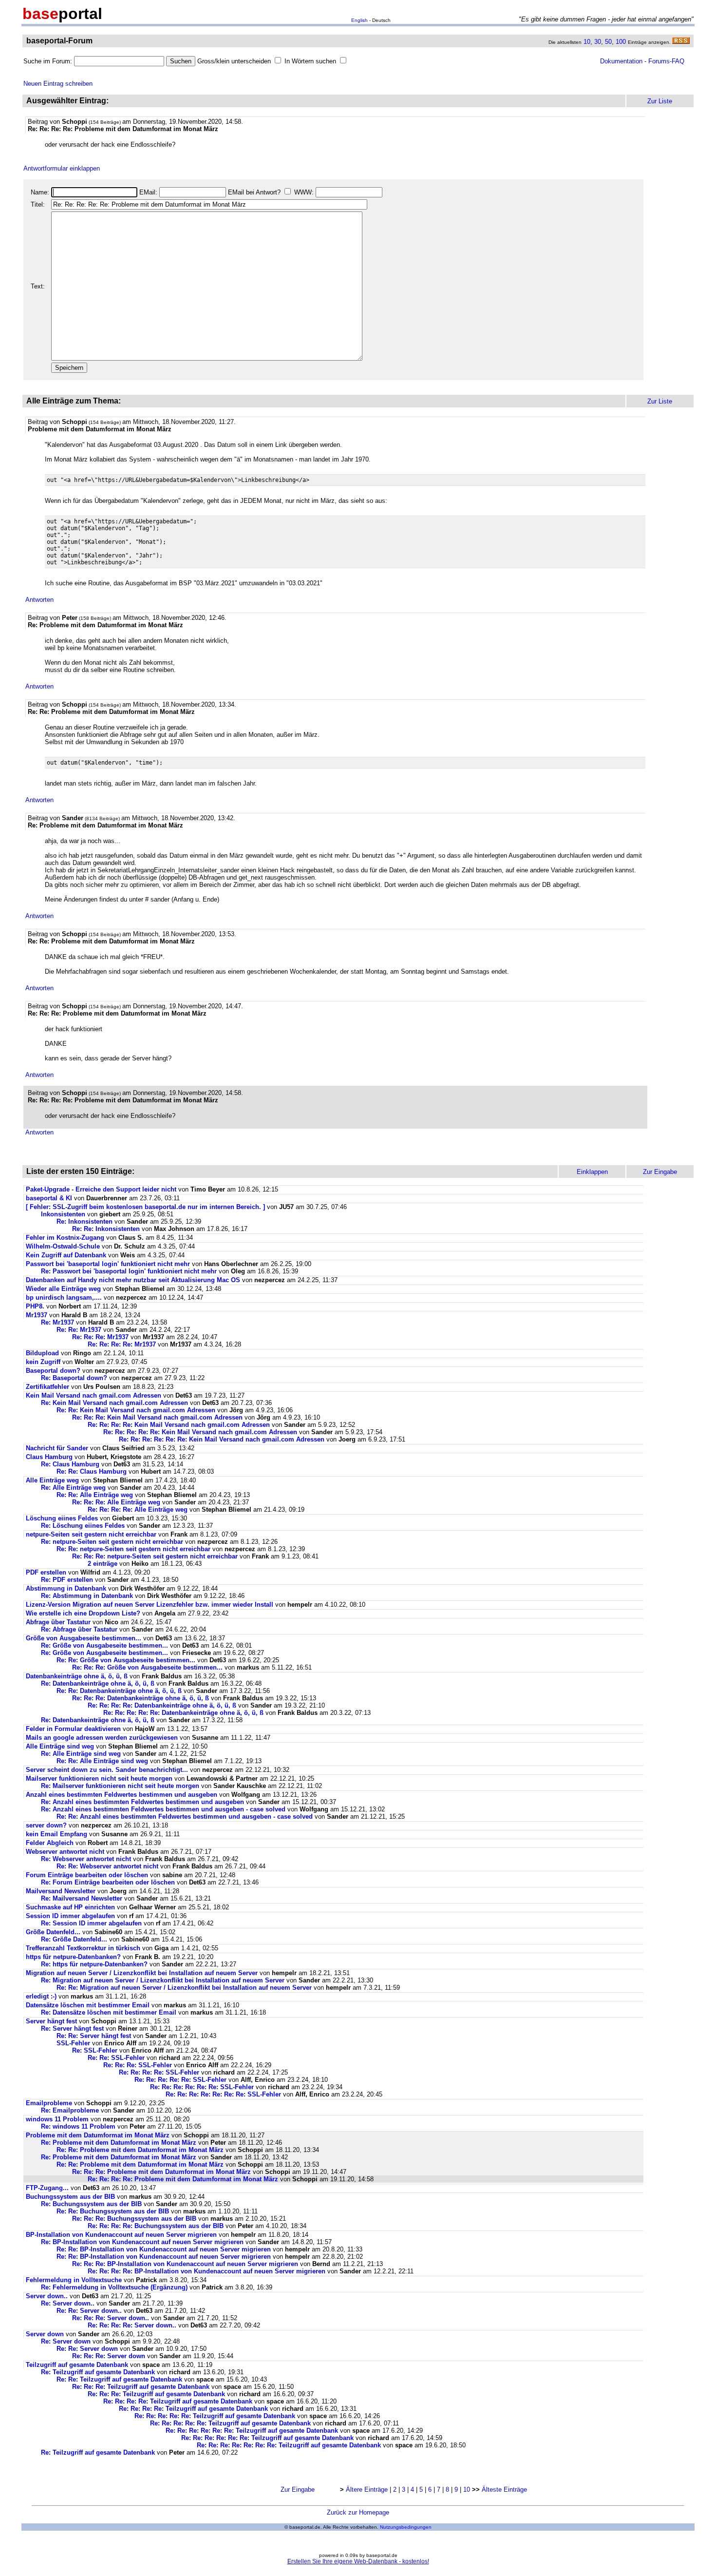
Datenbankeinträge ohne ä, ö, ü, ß (77, 1676)
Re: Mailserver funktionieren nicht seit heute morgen (120, 1786)
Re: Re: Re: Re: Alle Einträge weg (138, 1509)
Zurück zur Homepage (358, 2512)
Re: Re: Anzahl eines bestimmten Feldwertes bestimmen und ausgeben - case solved (185, 1817)
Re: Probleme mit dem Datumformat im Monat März (119, 2143)
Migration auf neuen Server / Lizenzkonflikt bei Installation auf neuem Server (142, 1973)
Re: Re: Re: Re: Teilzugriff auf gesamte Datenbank (178, 2401)
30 (598, 42)
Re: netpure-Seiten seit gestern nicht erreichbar (112, 1542)
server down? (46, 1825)
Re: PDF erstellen (67, 1580)
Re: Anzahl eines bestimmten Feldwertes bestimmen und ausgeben (142, 1802)
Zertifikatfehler (47, 1387)
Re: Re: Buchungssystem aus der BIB (114, 2211)
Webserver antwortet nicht (65, 1852)
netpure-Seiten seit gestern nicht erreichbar (91, 1534)
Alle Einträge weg (52, 1480)
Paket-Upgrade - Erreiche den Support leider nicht (101, 1189)
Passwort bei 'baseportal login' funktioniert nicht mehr (108, 1264)
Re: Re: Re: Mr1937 (100, 1337)
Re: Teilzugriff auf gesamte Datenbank (98, 2372)
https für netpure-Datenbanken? (73, 1957)
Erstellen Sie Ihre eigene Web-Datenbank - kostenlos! (358, 2561)
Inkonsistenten (64, 1214)
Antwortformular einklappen (62, 168)
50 (608, 42)
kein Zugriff (43, 1362)
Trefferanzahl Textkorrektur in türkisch (84, 1948)
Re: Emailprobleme (70, 2110)
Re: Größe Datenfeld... (75, 1939)
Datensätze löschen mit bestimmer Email (88, 2005)
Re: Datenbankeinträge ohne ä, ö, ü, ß (98, 1683)
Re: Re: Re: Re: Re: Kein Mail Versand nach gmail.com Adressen (200, 1432)
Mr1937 (37, 1315)
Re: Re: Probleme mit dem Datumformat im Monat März (140, 2150)
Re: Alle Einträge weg (73, 1488)
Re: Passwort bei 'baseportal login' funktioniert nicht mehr (129, 1271)
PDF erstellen (46, 1572)
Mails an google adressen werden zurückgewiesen (102, 1738)
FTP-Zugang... (47, 2188)
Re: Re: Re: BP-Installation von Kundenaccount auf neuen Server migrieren (185, 2264)
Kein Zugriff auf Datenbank (66, 1255)
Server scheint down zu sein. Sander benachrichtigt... (107, 1770)
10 (587, 42)
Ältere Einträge (367, 2489)
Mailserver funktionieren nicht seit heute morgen (99, 1778)
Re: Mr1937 (57, 1322)
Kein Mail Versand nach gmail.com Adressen (94, 1395)
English (359, 20)
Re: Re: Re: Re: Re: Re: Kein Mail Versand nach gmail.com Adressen (222, 1439)
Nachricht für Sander (57, 1448)
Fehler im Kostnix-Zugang (65, 1238)
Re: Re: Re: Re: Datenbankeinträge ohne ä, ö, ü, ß (162, 1705)
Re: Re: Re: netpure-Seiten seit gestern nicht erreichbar (155, 1556)
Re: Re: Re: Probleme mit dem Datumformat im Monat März (161, 2172)
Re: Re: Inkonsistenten (107, 1229)
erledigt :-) (41, 1996)
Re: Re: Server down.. (89, 2311)
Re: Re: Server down (87, 2349)
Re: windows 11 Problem (78, 2126)
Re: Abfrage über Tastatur (79, 1629)
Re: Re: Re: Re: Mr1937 (122, 1344)
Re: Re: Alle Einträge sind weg (102, 1761)
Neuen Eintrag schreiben (58, 84)
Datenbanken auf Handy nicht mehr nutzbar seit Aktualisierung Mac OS (133, 1280)
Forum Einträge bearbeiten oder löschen (87, 1875)
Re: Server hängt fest (72, 2028)
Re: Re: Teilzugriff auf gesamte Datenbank (119, 2379)
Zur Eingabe (298, 2489)
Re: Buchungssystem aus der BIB (92, 2204)
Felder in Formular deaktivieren (73, 1729)
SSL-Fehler (73, 2043)
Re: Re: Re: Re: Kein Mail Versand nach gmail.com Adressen (179, 1425)
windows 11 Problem (57, 2119)
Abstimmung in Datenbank (66, 1588)
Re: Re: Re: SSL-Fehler (138, 2065)
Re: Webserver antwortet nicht (86, 1859)
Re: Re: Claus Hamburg (92, 1471)
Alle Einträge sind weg (60, 1746)
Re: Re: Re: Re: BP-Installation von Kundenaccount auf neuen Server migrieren (207, 2271)
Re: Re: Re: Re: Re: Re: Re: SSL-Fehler (223, 2094)
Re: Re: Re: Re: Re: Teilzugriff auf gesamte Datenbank (215, 2416)
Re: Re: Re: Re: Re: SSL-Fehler (180, 2080)
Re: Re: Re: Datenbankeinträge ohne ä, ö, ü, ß (141, 1698)
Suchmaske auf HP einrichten (70, 1907)
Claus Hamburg (49, 1457)
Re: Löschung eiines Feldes (83, 1526)
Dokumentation (621, 61)
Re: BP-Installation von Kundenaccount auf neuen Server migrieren (142, 2242)
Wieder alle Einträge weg (63, 1289)
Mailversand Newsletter (62, 1891)
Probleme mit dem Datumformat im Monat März (98, 2135)
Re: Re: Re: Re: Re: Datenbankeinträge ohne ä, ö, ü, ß (183, 1713)
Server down (45, 2334)
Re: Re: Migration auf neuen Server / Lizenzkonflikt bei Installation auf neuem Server (184, 1988)
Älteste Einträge (504, 2489)
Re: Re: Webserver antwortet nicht (107, 1866)
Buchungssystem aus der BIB (71, 2197)
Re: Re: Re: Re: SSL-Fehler (159, 2072)
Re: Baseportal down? (74, 1378)
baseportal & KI (49, 1198)
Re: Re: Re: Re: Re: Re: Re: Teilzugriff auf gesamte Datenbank (289, 2445)
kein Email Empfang (57, 1834)
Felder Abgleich (50, 1843)
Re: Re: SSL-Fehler (116, 2058)
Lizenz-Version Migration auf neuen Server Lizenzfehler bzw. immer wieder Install (150, 1605)
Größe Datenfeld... (54, 1932)
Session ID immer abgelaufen (70, 1916)
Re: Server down (66, 2341)
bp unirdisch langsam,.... (64, 1298)
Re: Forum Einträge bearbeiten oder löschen (108, 1882)
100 (621, 42)
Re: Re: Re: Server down (109, 2356)
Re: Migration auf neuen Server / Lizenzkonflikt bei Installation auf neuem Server (163, 1980)
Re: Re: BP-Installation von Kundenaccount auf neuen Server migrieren (164, 2249)
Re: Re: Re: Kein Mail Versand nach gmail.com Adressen (157, 1417)
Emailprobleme (49, 2103)
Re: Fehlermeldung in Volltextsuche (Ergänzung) (114, 2287)
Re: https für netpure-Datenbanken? (94, 1964)
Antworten (39, 600)
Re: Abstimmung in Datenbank (87, 1596)
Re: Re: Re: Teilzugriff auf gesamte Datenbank (141, 2387)
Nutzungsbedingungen (406, 2527)
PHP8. (35, 1306)
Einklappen (592, 1172)
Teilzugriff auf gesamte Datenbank (77, 2365)
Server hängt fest (51, 2021)
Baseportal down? (53, 1371)
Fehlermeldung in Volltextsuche (74, 2280)
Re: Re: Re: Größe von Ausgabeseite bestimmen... (147, 1667)
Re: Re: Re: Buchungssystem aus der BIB (135, 2219)
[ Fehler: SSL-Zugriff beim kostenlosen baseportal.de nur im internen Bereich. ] (145, 1207)
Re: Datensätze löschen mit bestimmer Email (109, 2012)
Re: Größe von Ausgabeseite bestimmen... (104, 1645)
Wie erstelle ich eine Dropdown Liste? (84, 1613)
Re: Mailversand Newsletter (83, 1898)
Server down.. (47, 2296)
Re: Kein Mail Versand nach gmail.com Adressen (114, 1403)
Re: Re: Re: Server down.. (111, 2318)
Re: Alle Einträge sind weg (81, 1754)
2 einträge (103, 1564)
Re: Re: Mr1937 (79, 1330)
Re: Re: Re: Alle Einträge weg (116, 1502)
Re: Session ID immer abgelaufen (91, 1923)
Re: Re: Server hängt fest (94, 2036)
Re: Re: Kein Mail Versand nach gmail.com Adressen (136, 1410)
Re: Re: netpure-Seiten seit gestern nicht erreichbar (133, 1549)
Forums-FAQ (666, 61)
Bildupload (42, 1353)
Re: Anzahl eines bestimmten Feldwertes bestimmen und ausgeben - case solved (163, 1809)
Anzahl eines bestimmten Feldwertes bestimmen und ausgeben (122, 1795)
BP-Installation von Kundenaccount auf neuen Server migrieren (121, 2235)
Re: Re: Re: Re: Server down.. (132, 2325)
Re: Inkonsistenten (85, 1221)
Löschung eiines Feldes (62, 1518)
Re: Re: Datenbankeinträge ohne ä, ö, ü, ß (119, 1691)
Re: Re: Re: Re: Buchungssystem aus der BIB (157, 2226)
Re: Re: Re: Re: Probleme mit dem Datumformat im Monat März (183, 2179)
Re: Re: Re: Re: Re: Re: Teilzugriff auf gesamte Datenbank (252, 2431)
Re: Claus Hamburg (70, 1464)
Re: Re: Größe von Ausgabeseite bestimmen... (126, 1660)
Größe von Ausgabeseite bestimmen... (84, 1638)
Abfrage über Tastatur (58, 1622)
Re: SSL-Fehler (95, 2050)
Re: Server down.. (68, 2303)
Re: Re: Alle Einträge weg (95, 1495)
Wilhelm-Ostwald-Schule (63, 1246)
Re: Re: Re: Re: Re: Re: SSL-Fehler (202, 2087)
